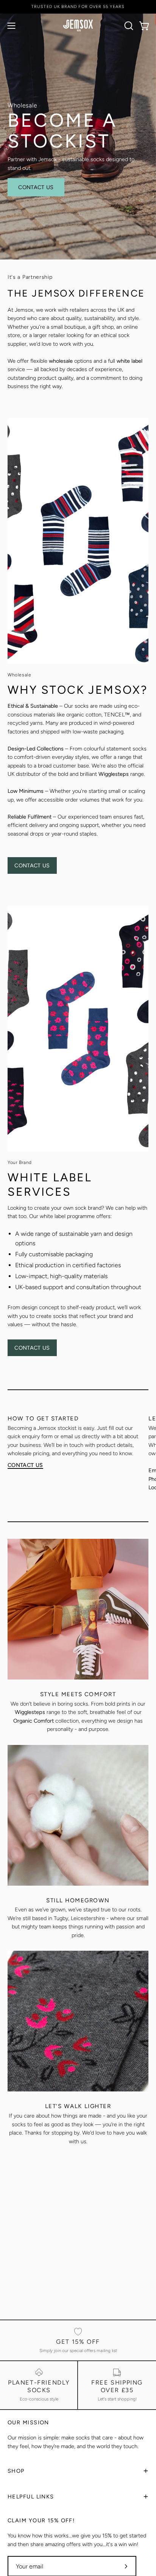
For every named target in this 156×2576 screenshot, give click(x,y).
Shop (16, 2471)
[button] (128, 26)
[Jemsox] (78, 26)
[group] (78, 7)
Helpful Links (31, 2497)
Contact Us (36, 187)
